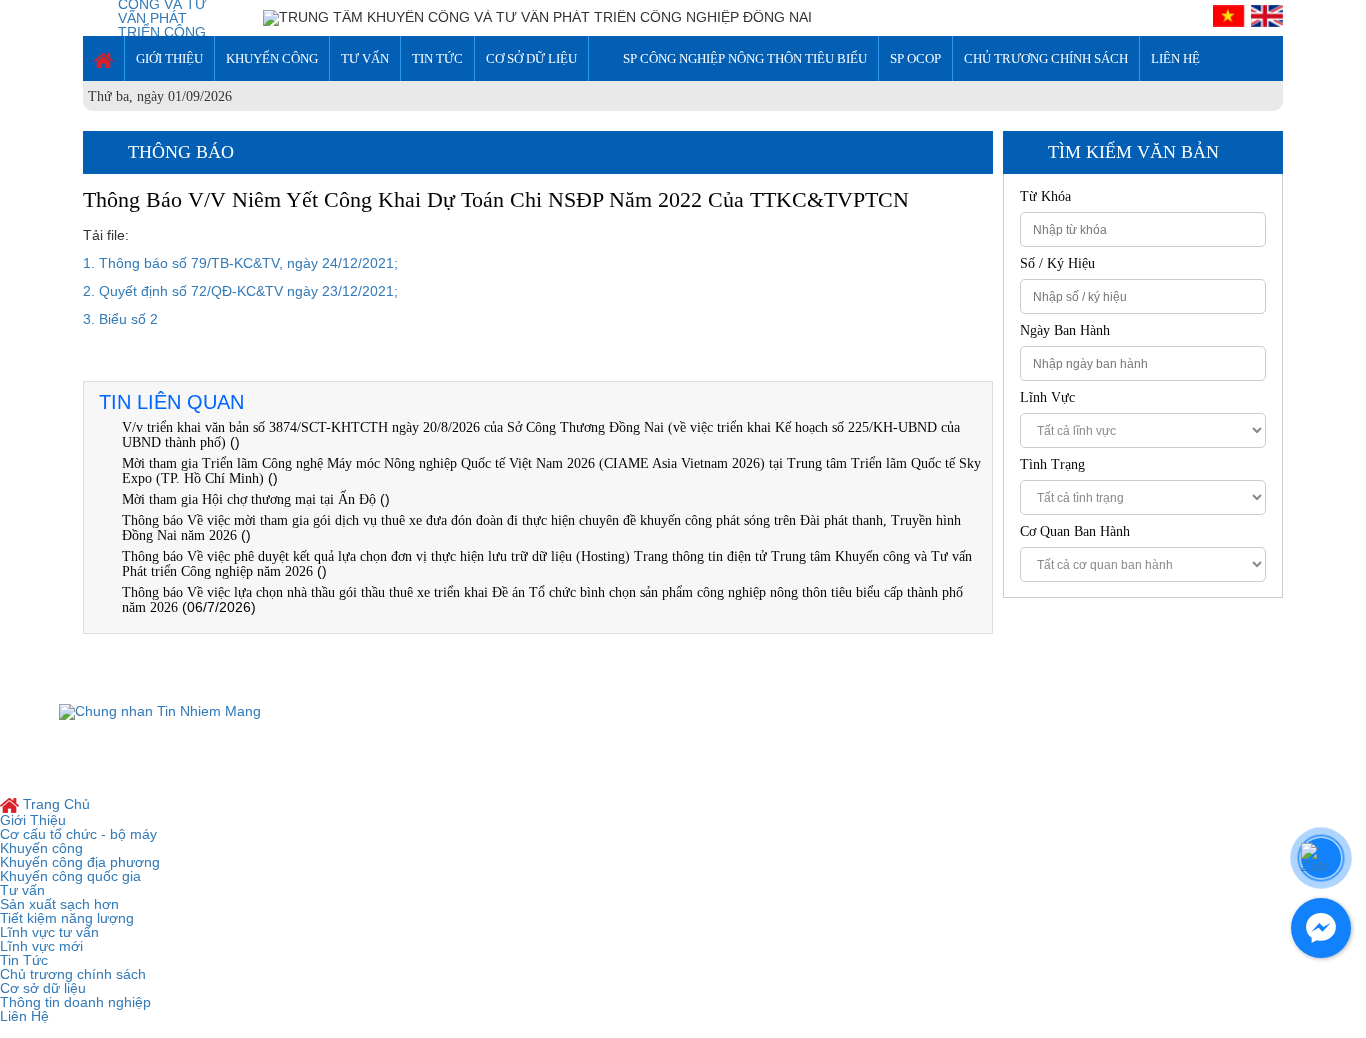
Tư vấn (365, 58)
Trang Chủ (54, 804)
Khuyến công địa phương (80, 862)
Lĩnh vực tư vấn (49, 932)
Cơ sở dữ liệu (531, 58)
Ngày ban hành (1065, 331)
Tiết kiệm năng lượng (67, 918)
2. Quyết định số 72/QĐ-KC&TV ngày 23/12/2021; (240, 291)
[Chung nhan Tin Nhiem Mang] (160, 711)
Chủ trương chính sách (1046, 58)
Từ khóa (1045, 197)
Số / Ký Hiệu (1057, 264)
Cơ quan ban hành (1075, 532)
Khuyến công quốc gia (70, 876)
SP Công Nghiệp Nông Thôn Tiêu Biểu (745, 58)
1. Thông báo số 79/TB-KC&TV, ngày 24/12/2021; (240, 263)
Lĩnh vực (1047, 398)
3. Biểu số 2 (120, 319)
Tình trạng (1052, 465)
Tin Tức (437, 58)
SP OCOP (915, 58)
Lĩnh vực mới (41, 946)
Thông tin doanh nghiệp (75, 1002)
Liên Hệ (1175, 58)
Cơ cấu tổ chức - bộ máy (78, 834)
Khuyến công (272, 58)
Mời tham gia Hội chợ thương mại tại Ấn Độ (251, 499)
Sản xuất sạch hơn (59, 904)
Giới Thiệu (169, 58)
